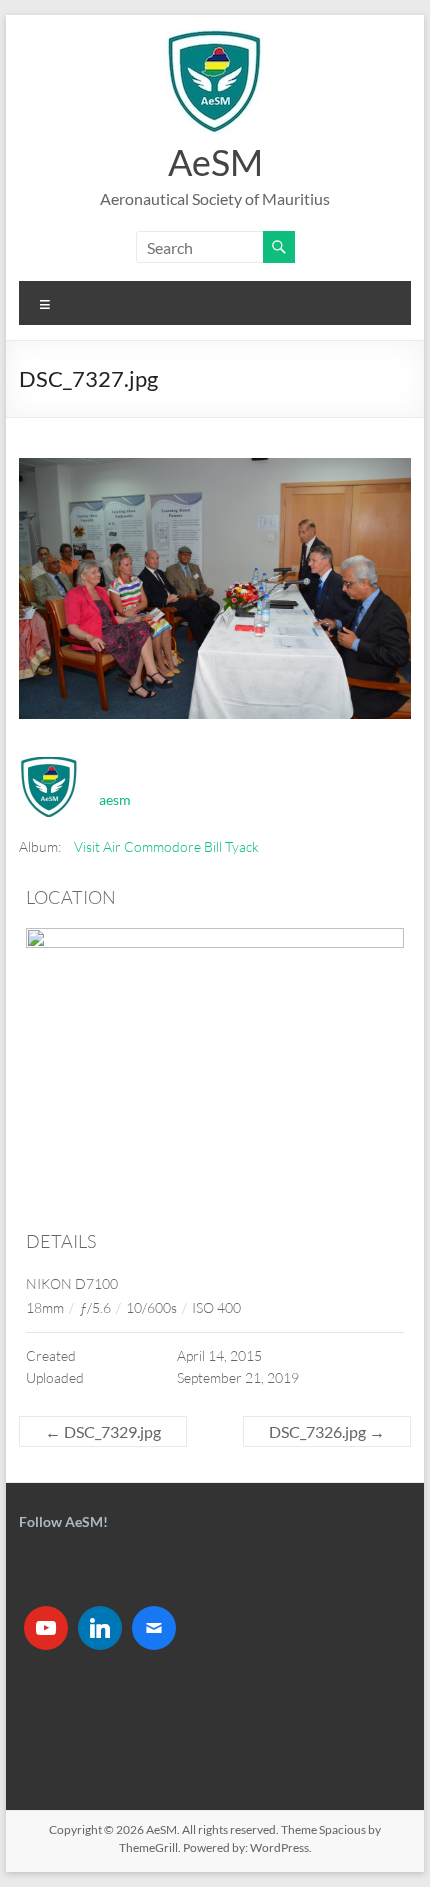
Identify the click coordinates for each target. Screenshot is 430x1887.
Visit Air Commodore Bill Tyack (166, 846)
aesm (115, 799)
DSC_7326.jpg (327, 1431)
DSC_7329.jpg (103, 1431)
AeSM (215, 162)
